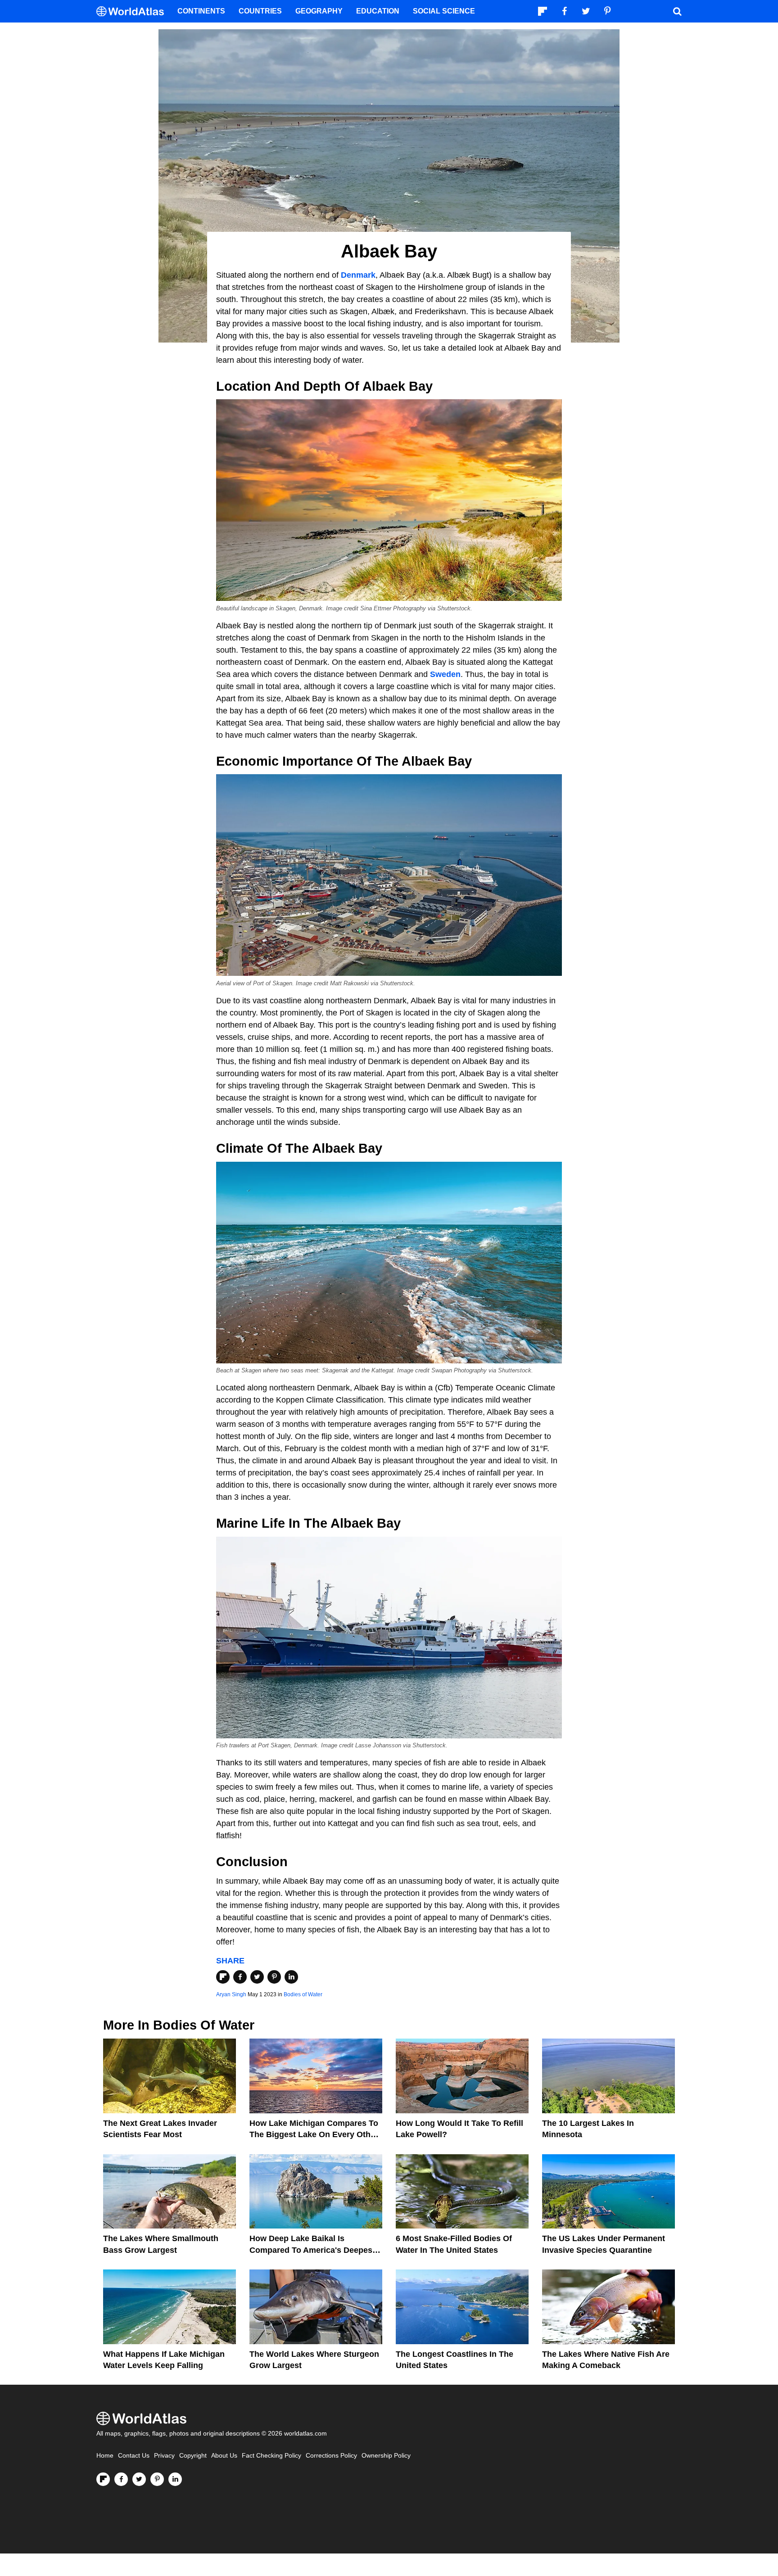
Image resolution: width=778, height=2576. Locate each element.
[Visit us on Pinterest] (157, 2479)
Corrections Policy (331, 2456)
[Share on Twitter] (257, 1977)
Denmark (358, 275)
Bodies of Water (303, 1994)
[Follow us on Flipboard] (103, 2479)
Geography (319, 11)
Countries (260, 11)
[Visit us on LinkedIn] (175, 2479)
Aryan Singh (231, 1994)
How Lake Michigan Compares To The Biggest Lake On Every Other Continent (314, 2134)
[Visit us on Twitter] (139, 2479)
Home (105, 2456)
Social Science (444, 11)
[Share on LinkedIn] (291, 1977)
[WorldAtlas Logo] (133, 11)
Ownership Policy (386, 2456)
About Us (224, 2456)
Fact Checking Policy (271, 2456)
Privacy (164, 2456)
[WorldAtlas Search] (677, 11)
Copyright (193, 2456)
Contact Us (134, 2456)
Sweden (445, 674)
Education (378, 11)
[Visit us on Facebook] (121, 2479)
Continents (201, 11)
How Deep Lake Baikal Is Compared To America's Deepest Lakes (312, 2250)
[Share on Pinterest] (274, 1977)
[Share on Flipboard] (223, 1977)
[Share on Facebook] (240, 1977)
